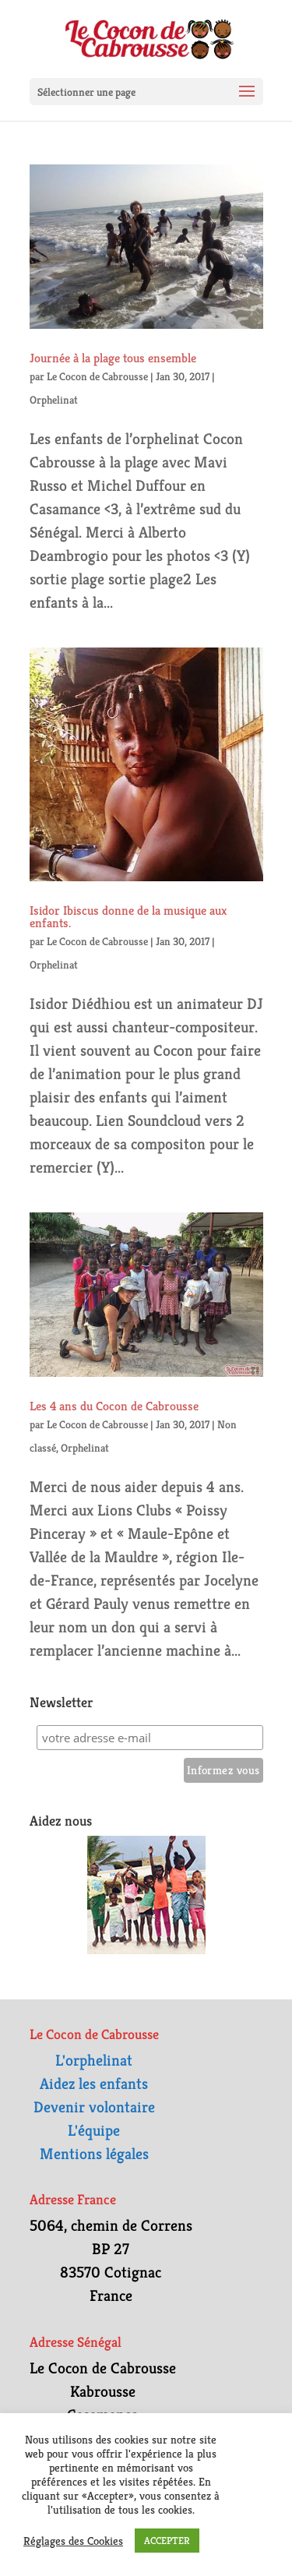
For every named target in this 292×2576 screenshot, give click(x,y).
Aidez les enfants (94, 2084)
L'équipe (94, 2131)
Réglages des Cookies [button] (73, 2541)
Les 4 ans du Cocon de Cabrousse (114, 1406)
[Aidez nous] (146, 1895)
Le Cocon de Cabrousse (97, 376)
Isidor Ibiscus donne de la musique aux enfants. (128, 917)
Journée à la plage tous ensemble (113, 358)
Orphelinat (54, 400)
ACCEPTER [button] (167, 2541)
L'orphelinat (94, 2061)
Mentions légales (94, 2154)
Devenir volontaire (94, 2107)
